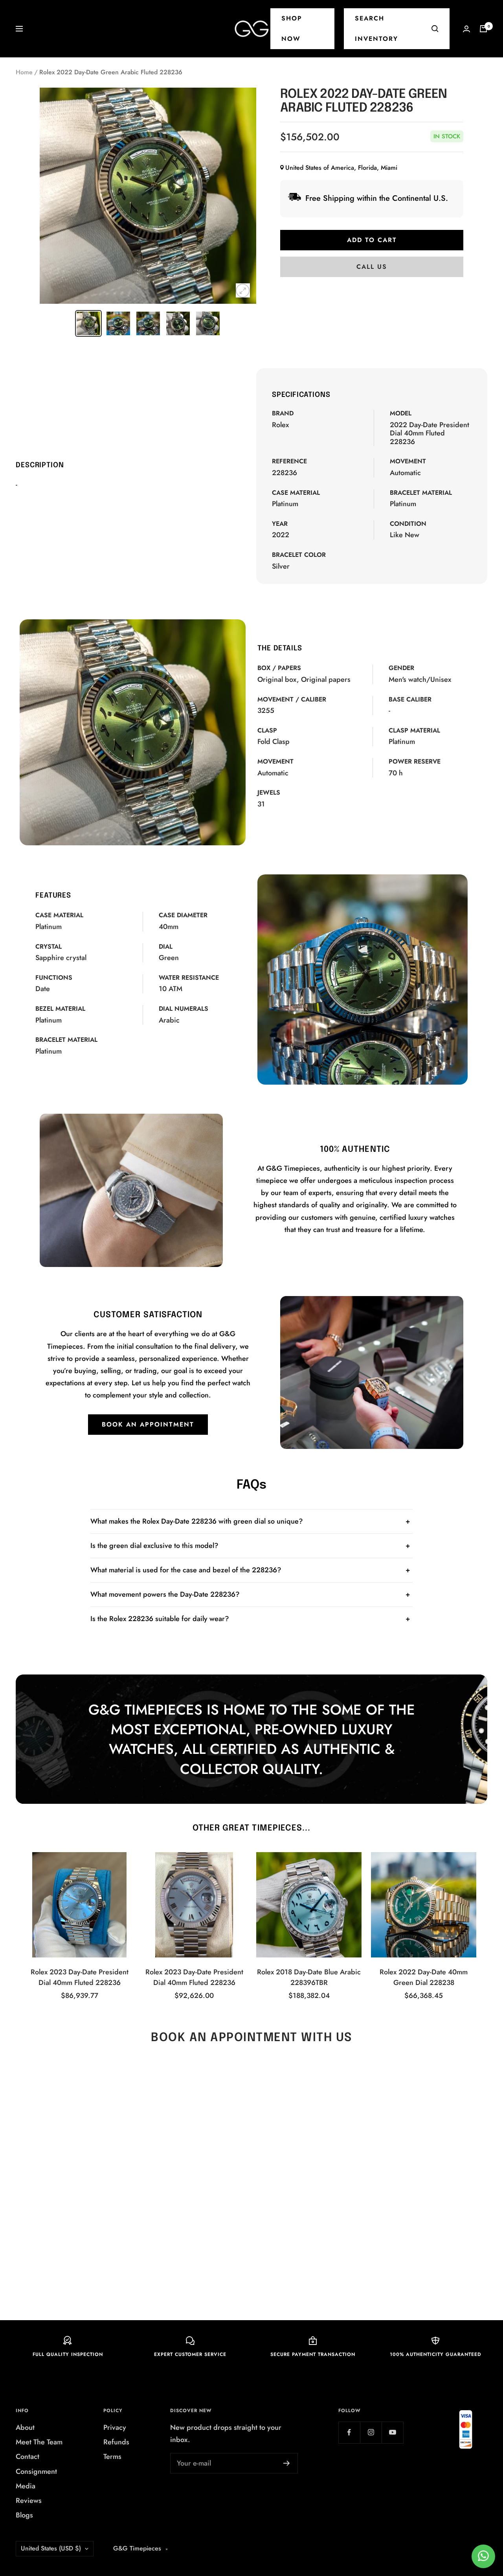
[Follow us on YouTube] (392, 2432)
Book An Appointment (148, 1424)
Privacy (115, 2427)
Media (26, 2486)
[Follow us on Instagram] (371, 2432)
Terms (112, 2457)
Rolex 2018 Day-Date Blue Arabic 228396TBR (309, 1977)
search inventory (376, 28)
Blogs (24, 2515)
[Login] (466, 29)
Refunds (116, 2442)
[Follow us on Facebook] (349, 2432)
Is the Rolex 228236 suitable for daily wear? (160, 1619)
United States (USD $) (51, 2548)
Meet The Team (39, 2442)
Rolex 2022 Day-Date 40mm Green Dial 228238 (424, 1977)
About (25, 2427)
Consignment (36, 2471)
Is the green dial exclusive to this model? (154, 1546)
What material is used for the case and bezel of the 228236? (186, 1570)
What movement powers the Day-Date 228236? (165, 1594)
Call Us (372, 267)
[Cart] (483, 29)
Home (24, 72)
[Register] (287, 2463)
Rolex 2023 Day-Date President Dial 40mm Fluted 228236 (80, 1977)
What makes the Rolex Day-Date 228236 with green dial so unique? (197, 1521)
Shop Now (292, 28)
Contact (28, 2457)
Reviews (29, 2501)
